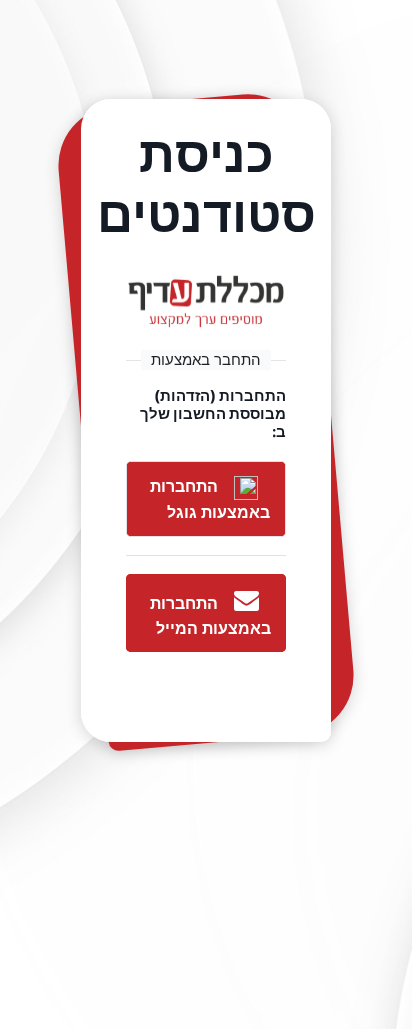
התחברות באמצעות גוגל (210, 499)
